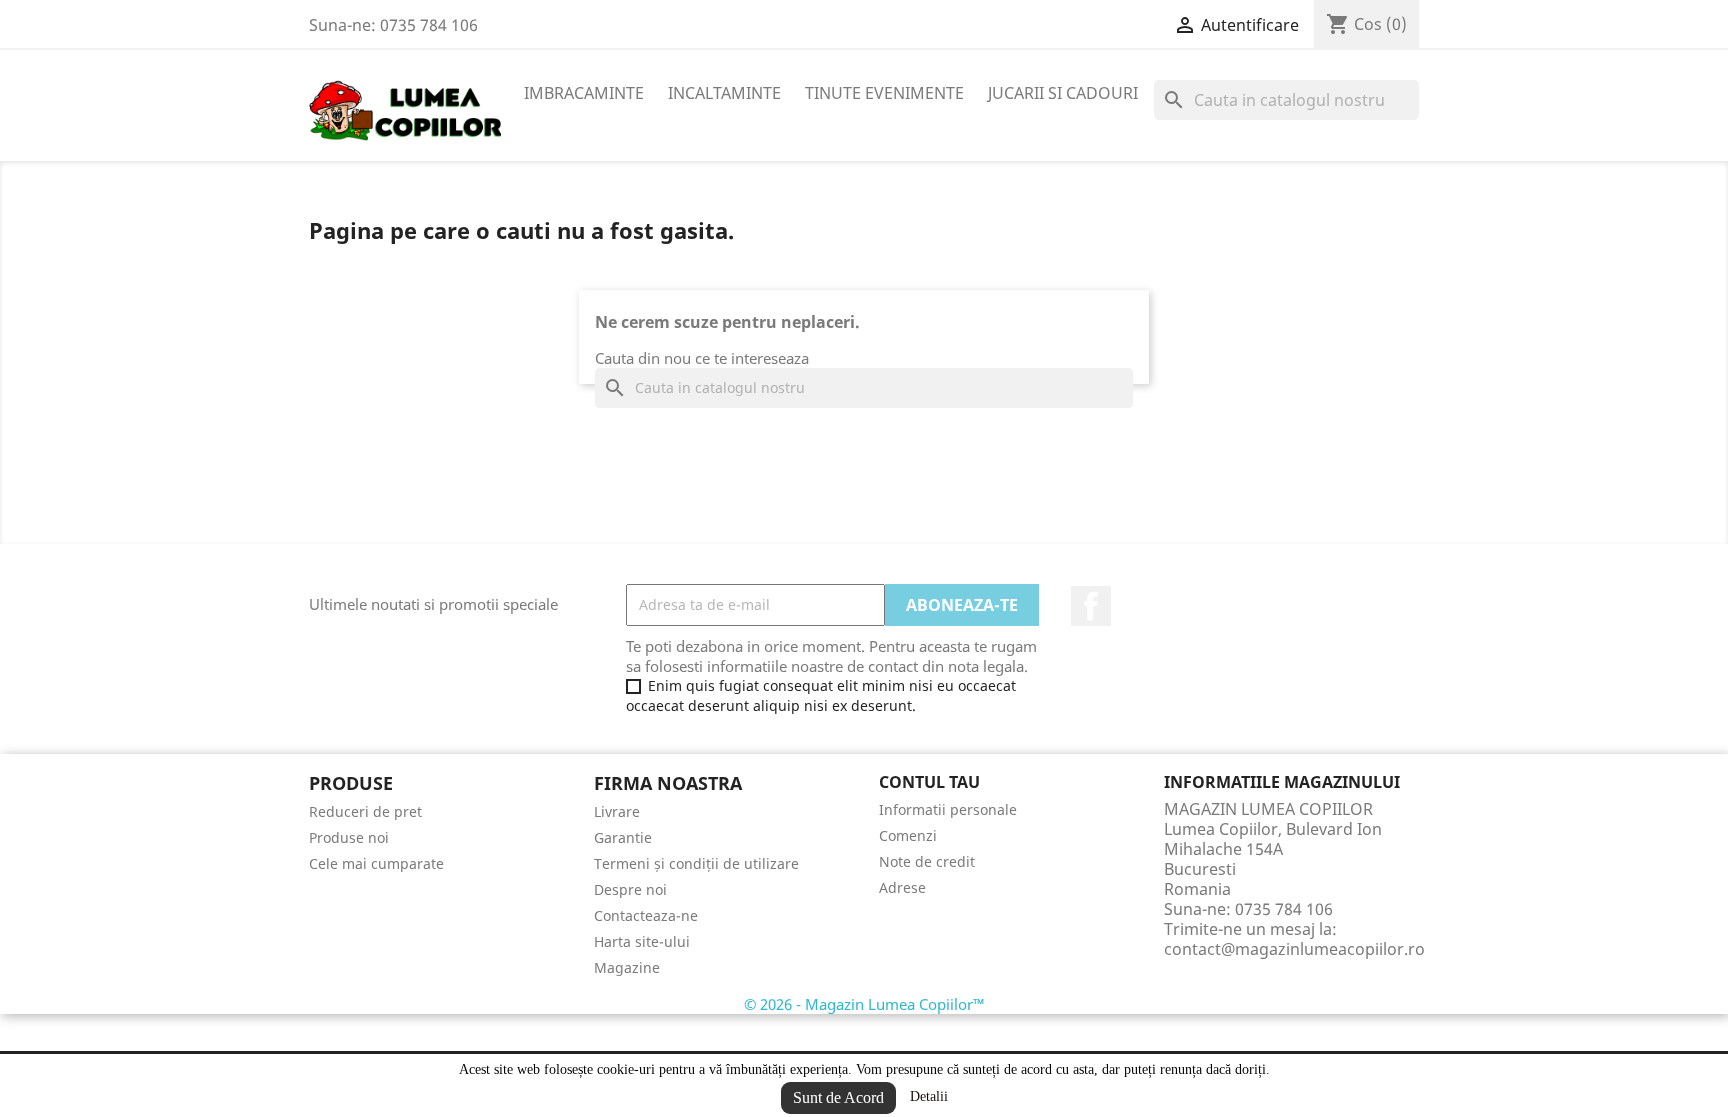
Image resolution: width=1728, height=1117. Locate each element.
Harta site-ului (642, 941)
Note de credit (927, 861)
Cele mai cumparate (376, 863)
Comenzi (908, 835)
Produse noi (349, 837)
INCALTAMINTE (724, 93)
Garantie (623, 837)
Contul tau (929, 782)
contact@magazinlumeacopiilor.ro (1294, 949)
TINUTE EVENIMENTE (884, 93)
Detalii (929, 1096)
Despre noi (630, 889)
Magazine (627, 967)
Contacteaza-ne (646, 915)
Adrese (902, 887)
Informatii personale (948, 809)
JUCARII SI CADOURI (1063, 93)
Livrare (617, 811)
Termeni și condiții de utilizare (696, 863)
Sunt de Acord (838, 1097)
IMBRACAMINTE (584, 93)
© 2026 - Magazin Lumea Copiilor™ (864, 1004)
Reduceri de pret (365, 811)
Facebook (1091, 606)
